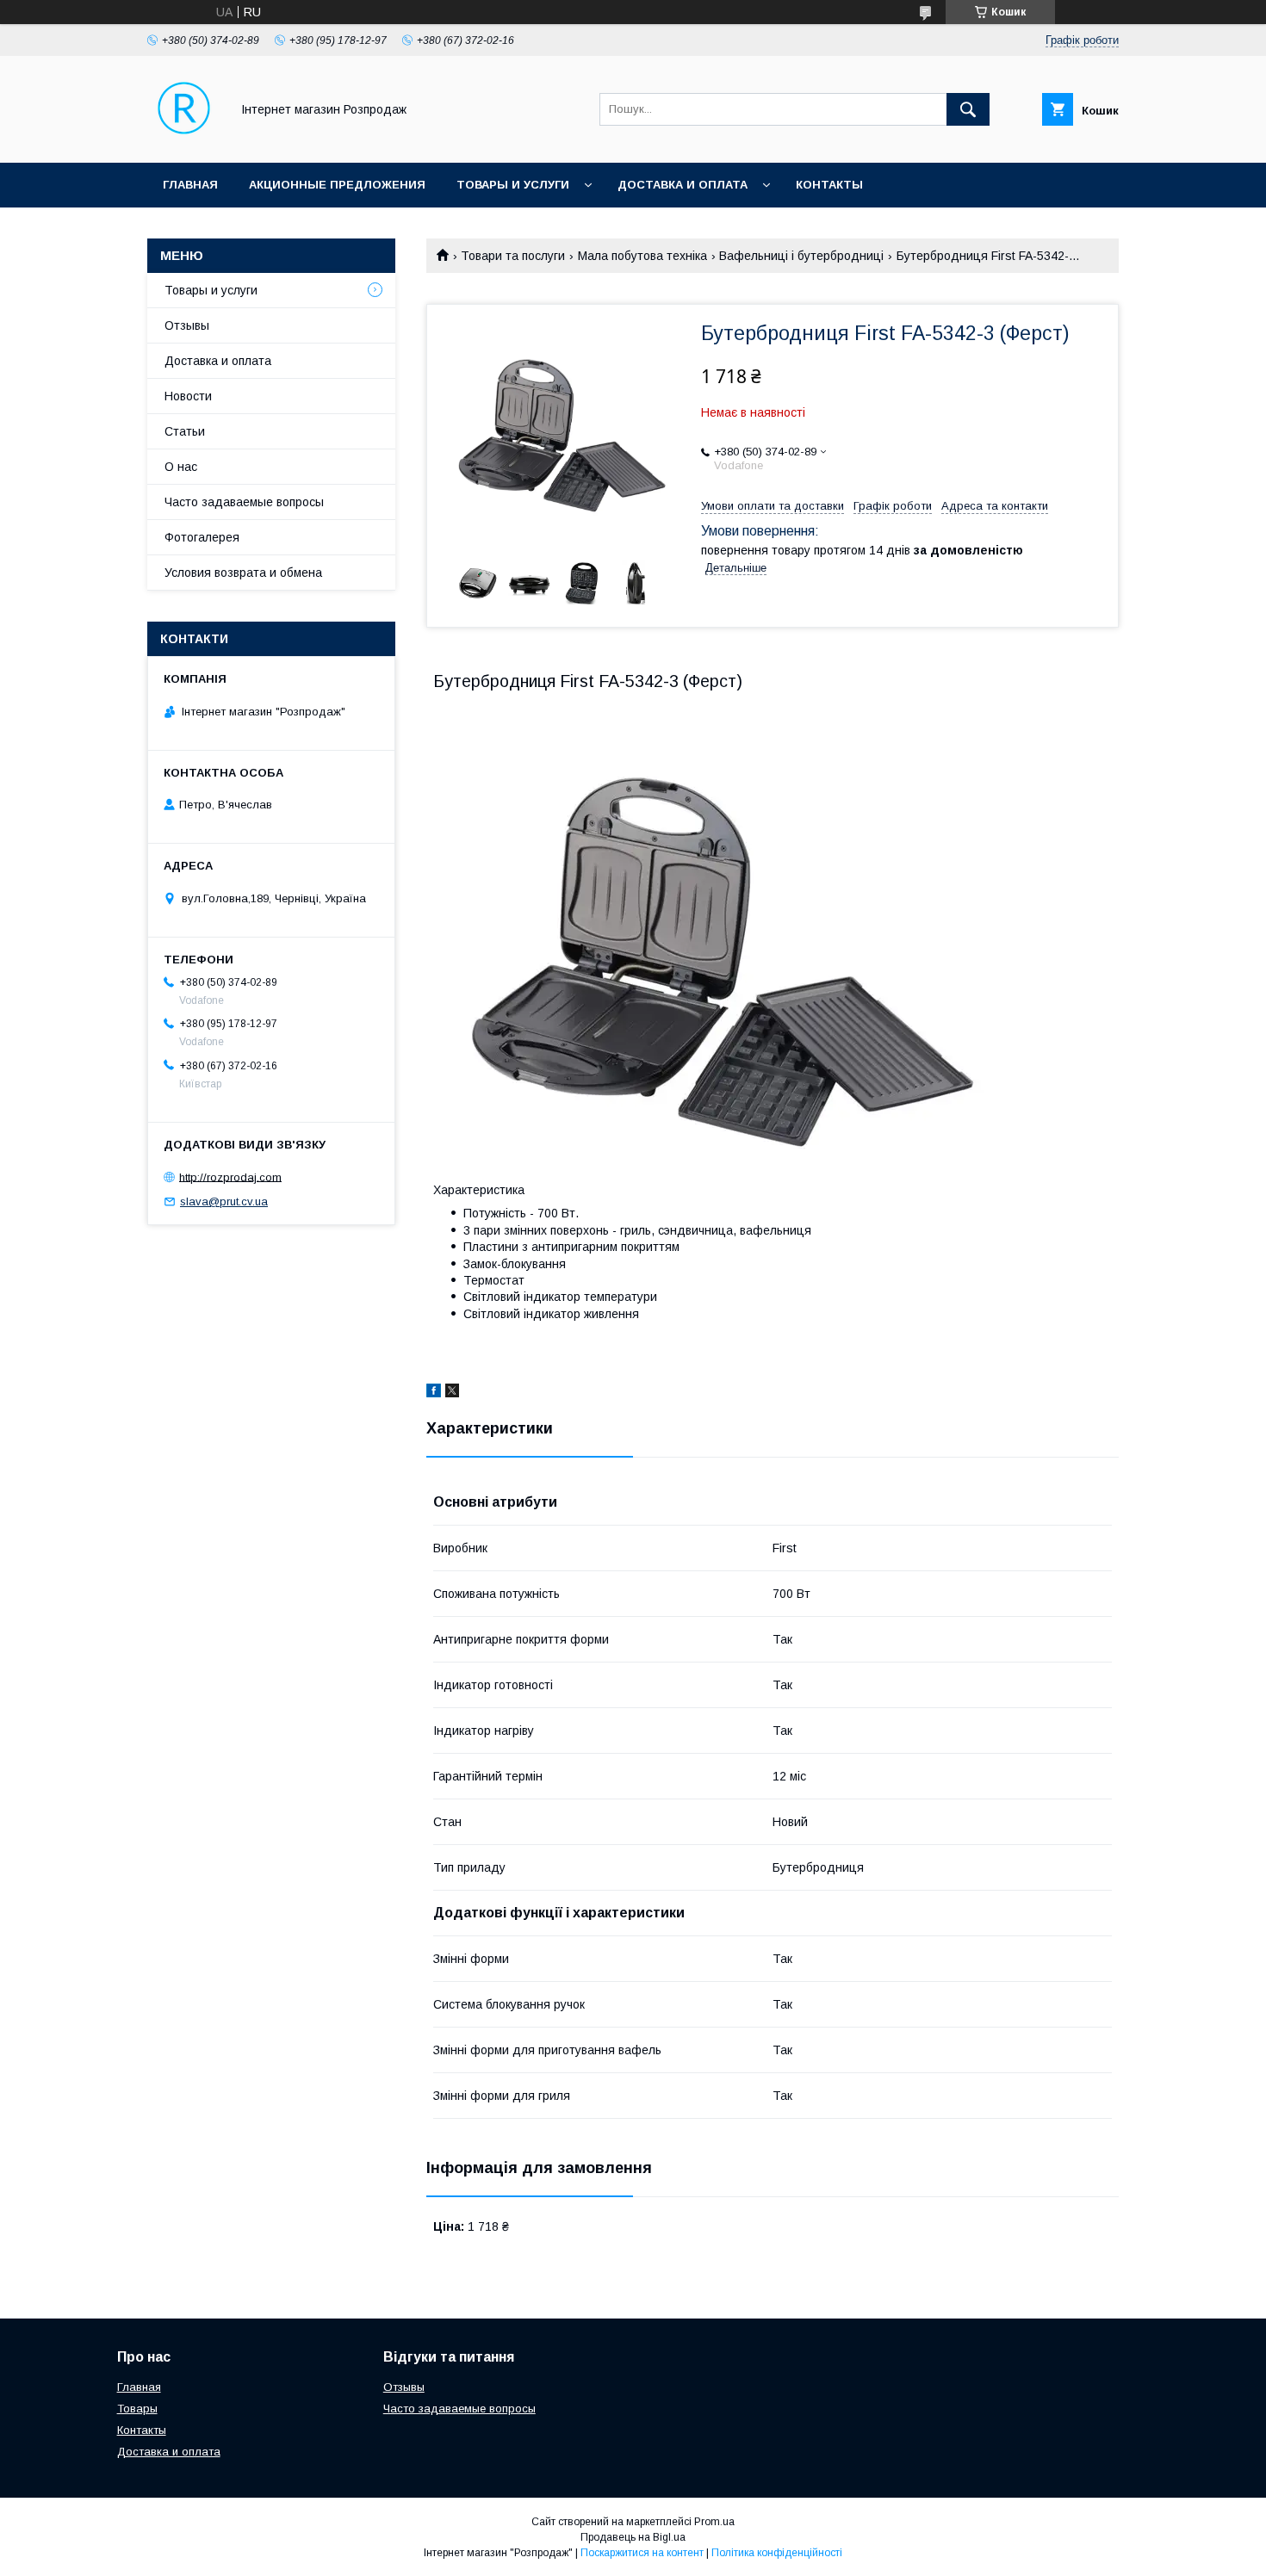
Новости (188, 396)
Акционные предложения (337, 185)
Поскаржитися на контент (642, 2553)
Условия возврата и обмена (243, 573)
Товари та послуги (513, 256)
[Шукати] (968, 109)
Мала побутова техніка (642, 256)
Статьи (185, 431)
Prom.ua (714, 2522)
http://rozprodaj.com (230, 1177)
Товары (137, 2409)
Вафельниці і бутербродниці (801, 256)
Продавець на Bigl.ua (633, 2537)
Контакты (829, 185)
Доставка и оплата (683, 185)
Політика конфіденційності (777, 2553)
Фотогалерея (202, 537)
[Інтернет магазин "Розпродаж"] (184, 140)
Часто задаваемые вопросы (244, 502)
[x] (452, 1393)
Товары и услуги (513, 185)
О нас (181, 467)
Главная (190, 185)
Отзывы (187, 325)
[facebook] (434, 1393)
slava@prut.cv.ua (224, 1201)
